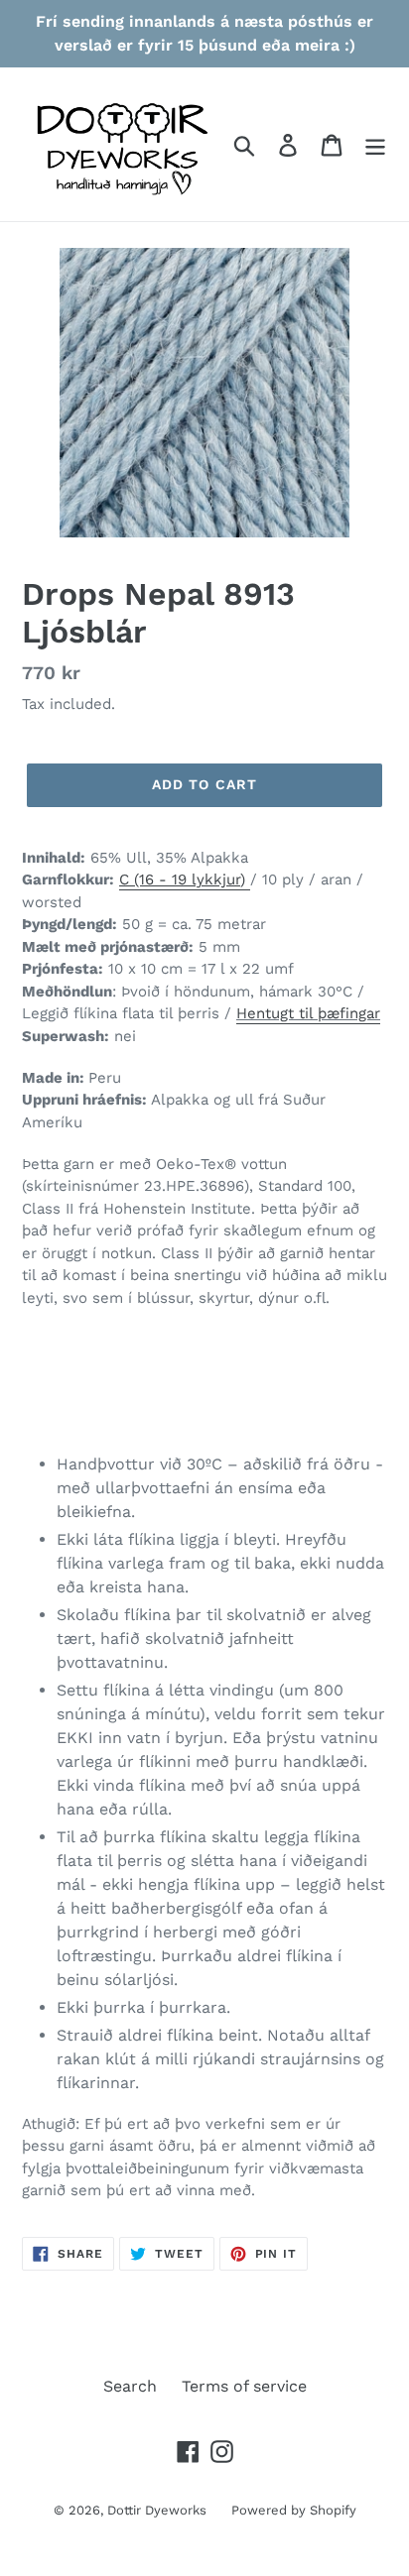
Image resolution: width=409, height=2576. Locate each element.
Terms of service (244, 2386)
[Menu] (375, 144)
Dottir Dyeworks (157, 2510)
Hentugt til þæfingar (308, 1013)
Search (130, 2386)
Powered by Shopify (294, 2510)
